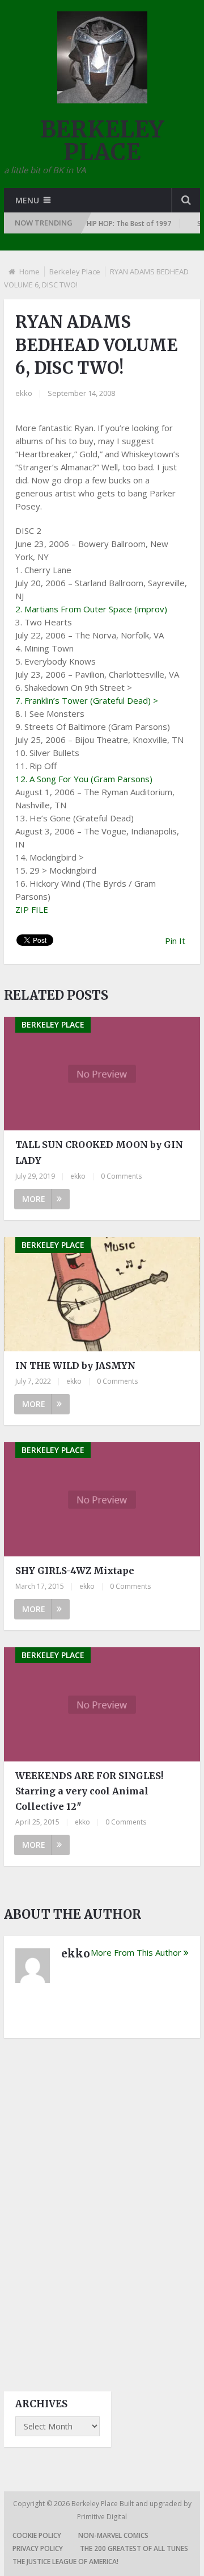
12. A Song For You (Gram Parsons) (84, 779)
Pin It (175, 941)
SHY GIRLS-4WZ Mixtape (75, 1571)
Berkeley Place (75, 272)
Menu (27, 200)
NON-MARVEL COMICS (113, 2535)
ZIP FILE (32, 909)
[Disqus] (102, 2205)
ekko (24, 393)
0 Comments (121, 1176)
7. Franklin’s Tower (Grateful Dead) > (87, 700)
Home (29, 272)
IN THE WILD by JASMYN (75, 1366)
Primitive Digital (102, 2517)
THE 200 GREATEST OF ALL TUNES (134, 2548)
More (34, 1199)
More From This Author (136, 1952)
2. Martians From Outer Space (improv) (91, 609)
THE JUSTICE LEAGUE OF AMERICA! (65, 2562)
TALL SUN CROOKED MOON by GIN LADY (99, 1152)
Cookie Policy (37, 2535)
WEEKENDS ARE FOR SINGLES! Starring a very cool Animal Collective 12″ (89, 1791)
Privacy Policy (38, 2548)
